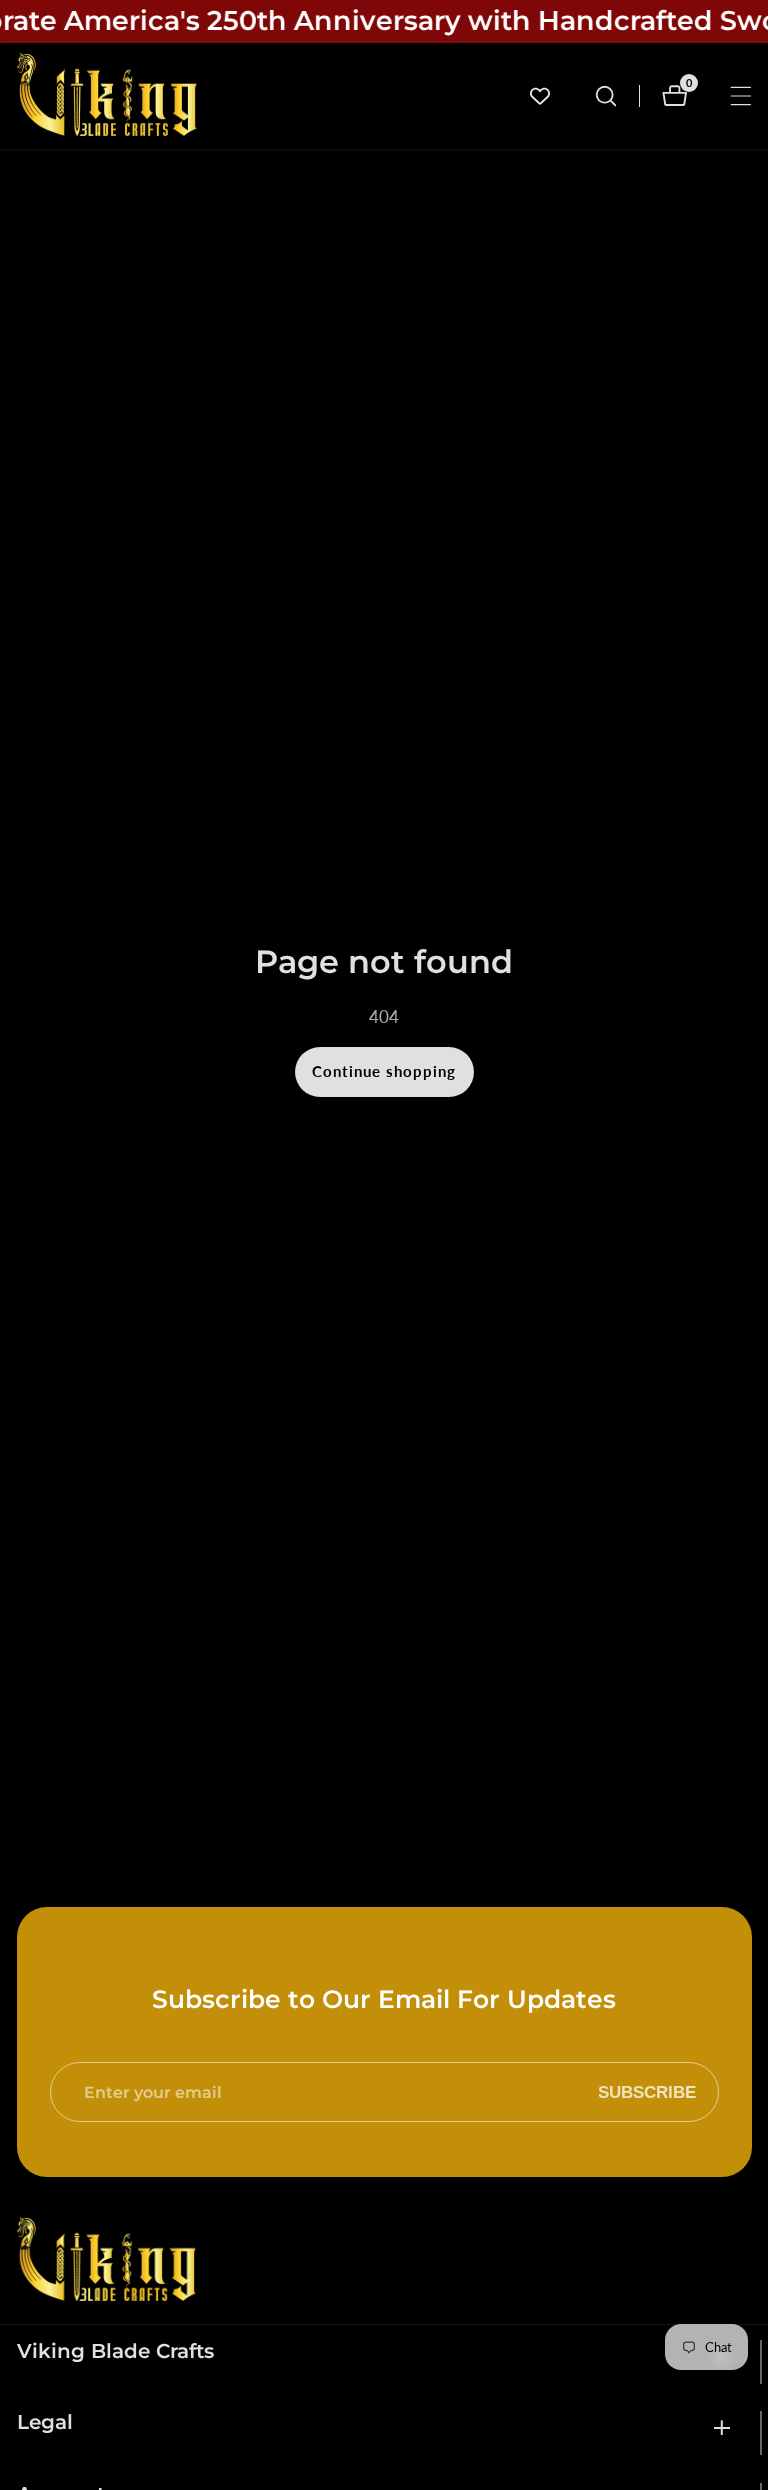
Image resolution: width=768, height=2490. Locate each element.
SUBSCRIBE (647, 2092)
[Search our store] (606, 96)
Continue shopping (384, 1071)
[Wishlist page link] (540, 96)
